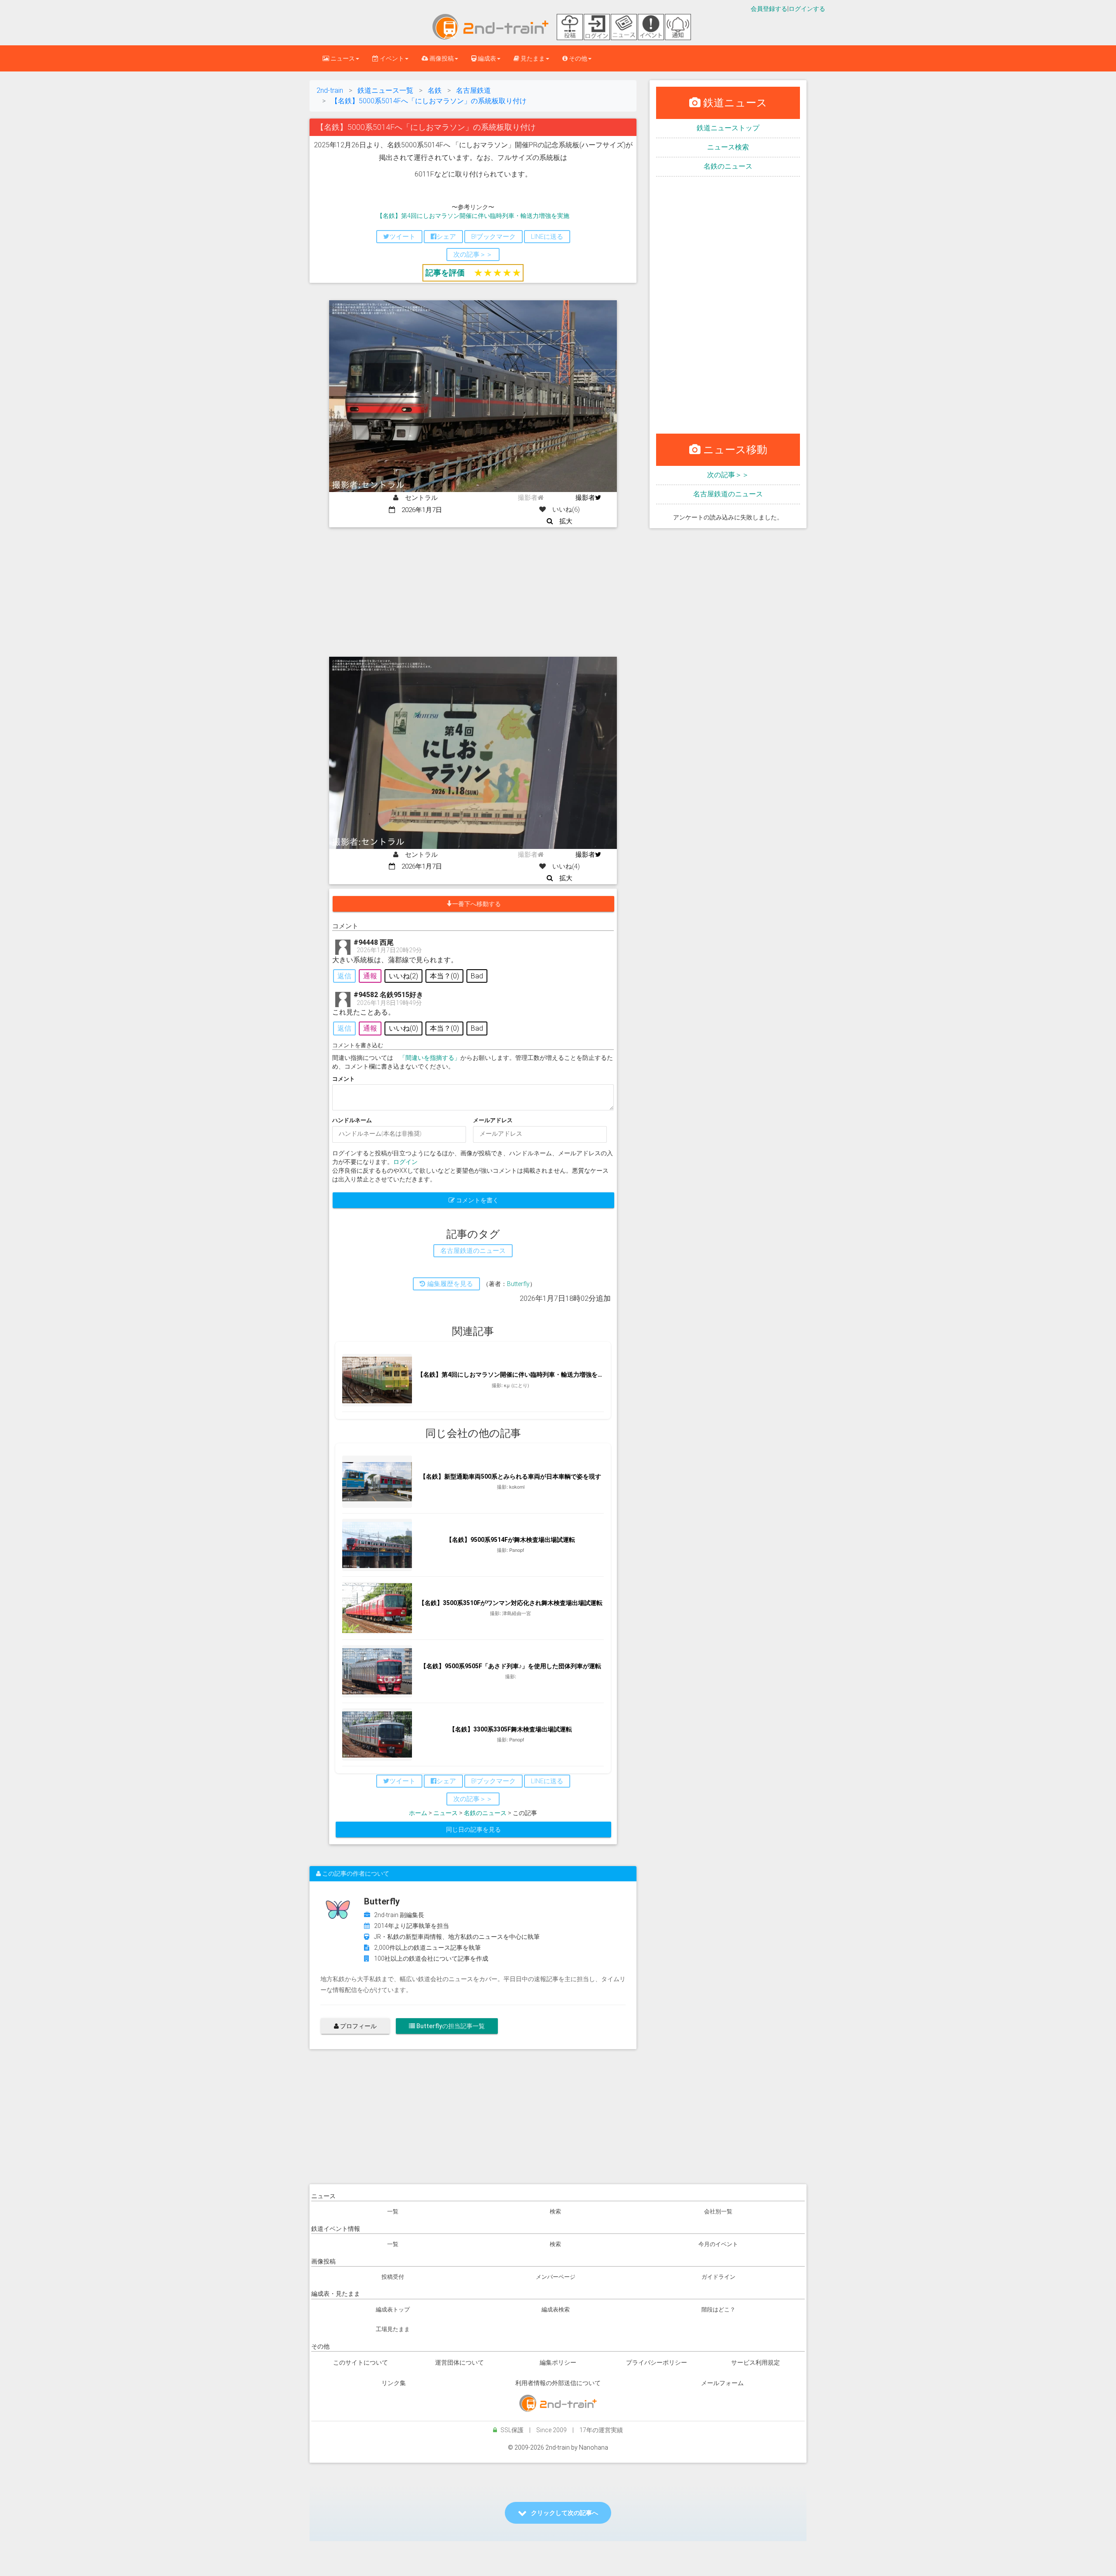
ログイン (405, 1162)
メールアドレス (493, 1120)
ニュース (446, 1813)
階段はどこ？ (718, 2310)
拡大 (563, 521)
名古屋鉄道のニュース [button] (473, 1251)
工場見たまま (393, 2329)
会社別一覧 (718, 2211)
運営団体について (459, 2362)
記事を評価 (445, 273)
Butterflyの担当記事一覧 (450, 2026)
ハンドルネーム (352, 1120)
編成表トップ (393, 2310)
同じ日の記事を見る (473, 1829)
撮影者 (585, 498)
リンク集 (394, 2383)
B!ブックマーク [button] (493, 237)
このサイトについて (361, 2362)
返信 (344, 976)
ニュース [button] (342, 58)
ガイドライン (718, 2277)
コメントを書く (477, 1200)
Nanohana (594, 2447)
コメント (344, 1079)
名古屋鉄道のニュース (728, 494)
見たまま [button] (532, 58)
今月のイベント (718, 2244)
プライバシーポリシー (657, 2362)
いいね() (403, 976)
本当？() (444, 976)
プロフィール (358, 2026)
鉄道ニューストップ (728, 128)
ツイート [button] (402, 237)
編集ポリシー (558, 2362)
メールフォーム (722, 2383)
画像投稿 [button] (441, 58)
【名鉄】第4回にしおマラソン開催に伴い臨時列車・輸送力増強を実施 (473, 216)
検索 (555, 2211)
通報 (370, 976)
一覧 (393, 2211)
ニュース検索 (728, 147)
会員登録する (769, 9)
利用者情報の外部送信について (558, 2383)
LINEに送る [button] (547, 237)
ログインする (807, 9)
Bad (477, 976)
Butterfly (518, 1284)
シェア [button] (446, 237)
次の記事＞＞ (728, 475)
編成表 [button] (486, 58)
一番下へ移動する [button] (476, 904)
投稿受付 (393, 2277)
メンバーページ (556, 2277)
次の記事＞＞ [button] (473, 255)
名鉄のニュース (485, 1813)
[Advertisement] (473, 593)
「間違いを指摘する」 (430, 1058)
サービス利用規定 (755, 2362)
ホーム (418, 1813)
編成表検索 (556, 2310)
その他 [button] (577, 58)
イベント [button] (391, 58)
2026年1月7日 (418, 510)
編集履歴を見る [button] (449, 1284)
